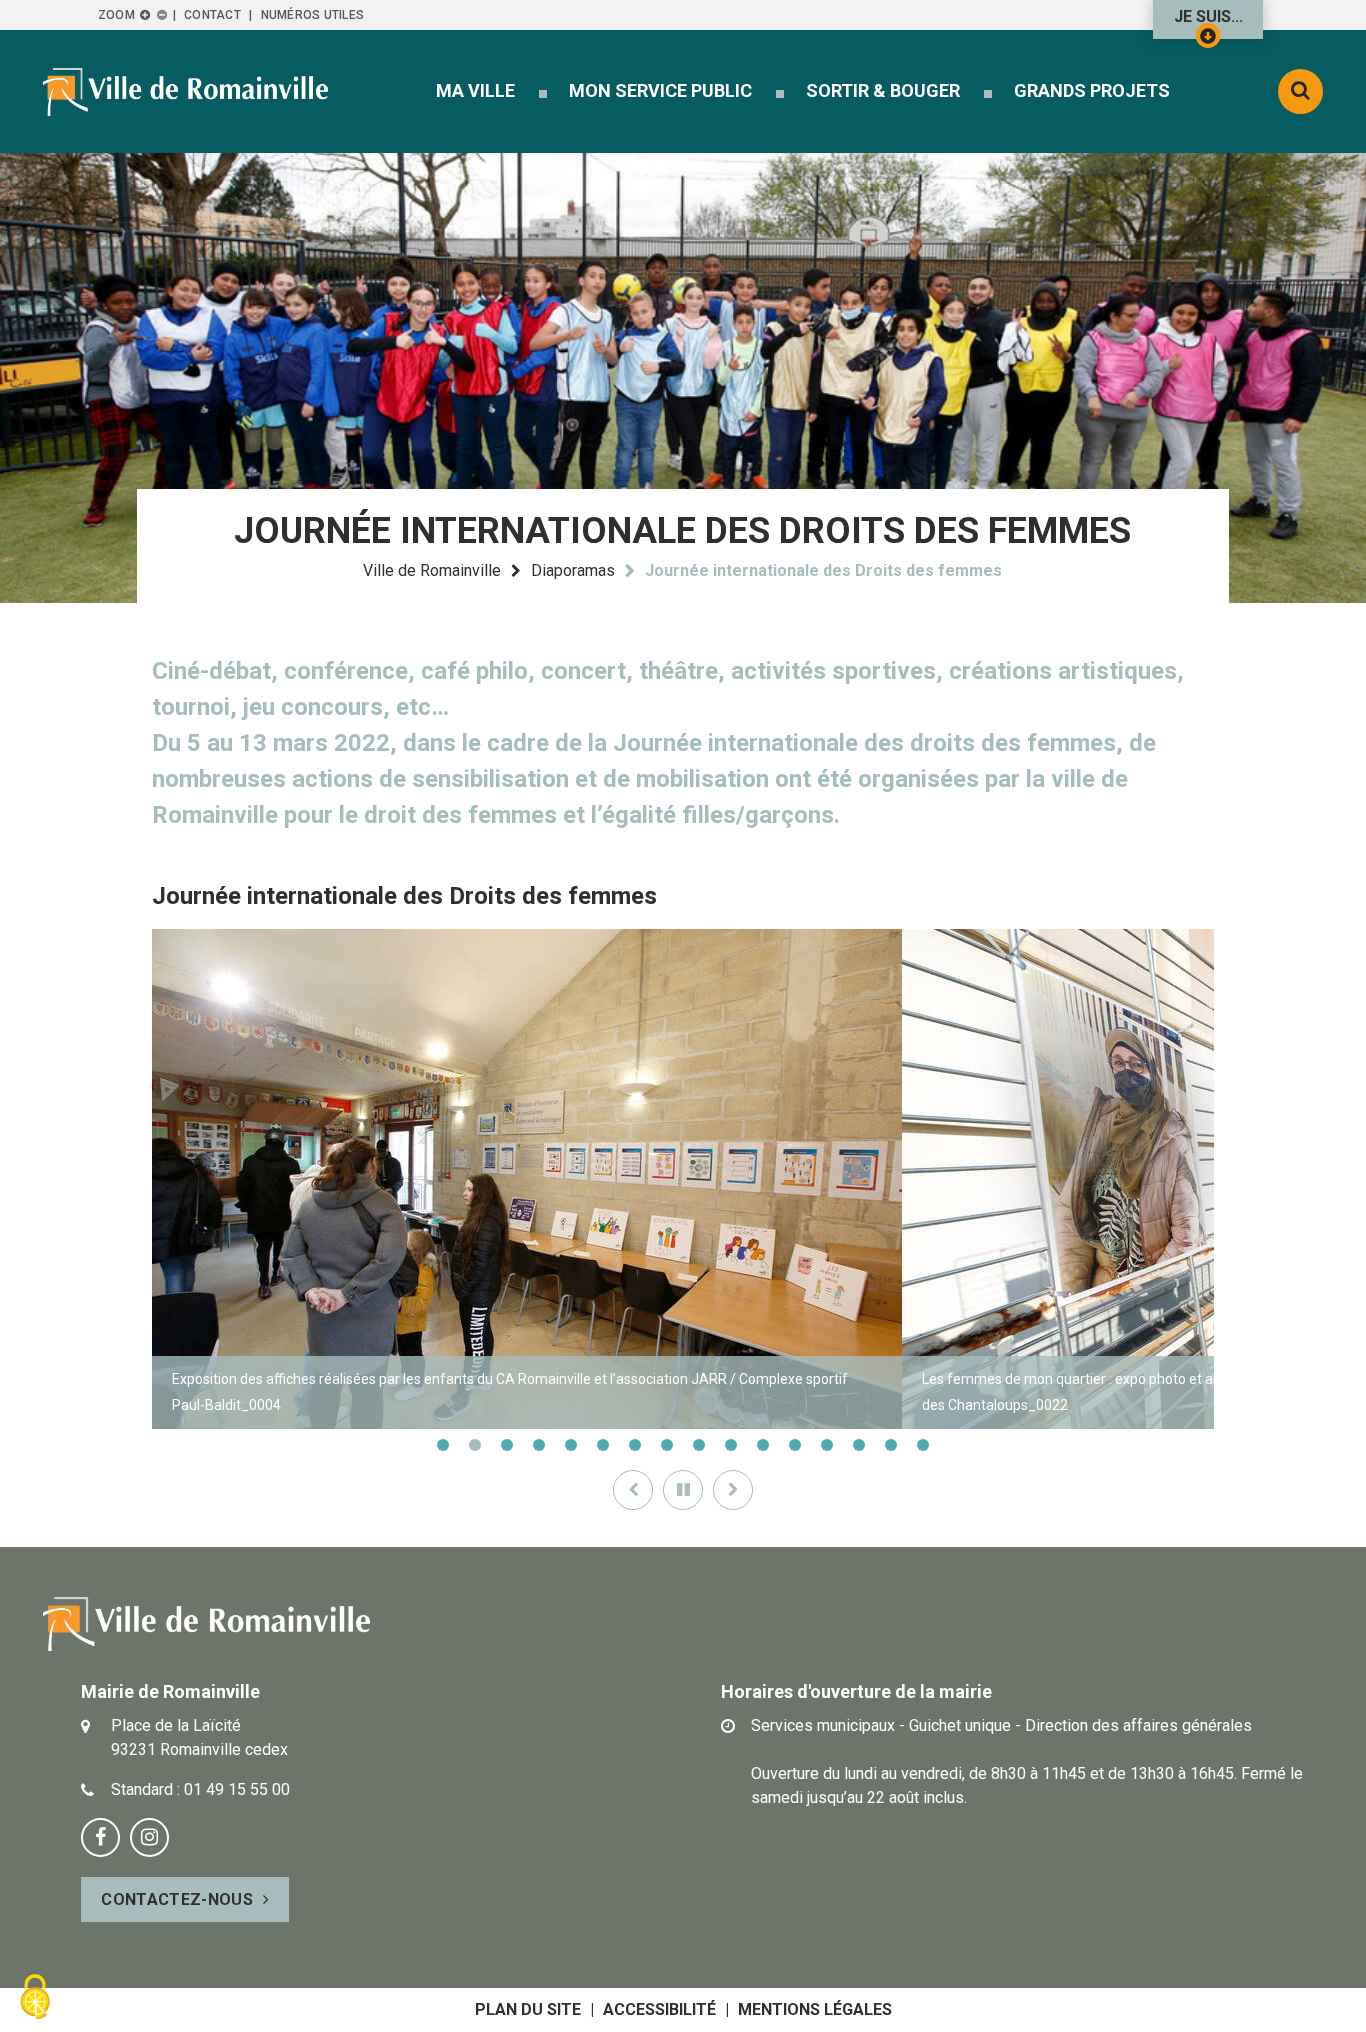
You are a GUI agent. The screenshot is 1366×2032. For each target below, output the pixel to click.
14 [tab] (859, 1445)
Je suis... (1208, 16)
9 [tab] (699, 1445)
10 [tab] (731, 1445)
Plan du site (528, 2009)
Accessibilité (659, 2009)
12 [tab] (795, 1445)
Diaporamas (573, 570)
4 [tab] (539, 1445)
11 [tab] (763, 1445)
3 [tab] (507, 1445)
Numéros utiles (312, 15)
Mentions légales (815, 2009)
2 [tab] (475, 1445)
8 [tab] (667, 1445)
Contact (212, 15)
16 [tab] (923, 1445)
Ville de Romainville (432, 570)
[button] (475, 90)
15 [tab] (891, 1445)
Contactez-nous (176, 1899)
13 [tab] (827, 1445)
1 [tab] (443, 1445)
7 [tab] (635, 1445)
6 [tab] (603, 1445)
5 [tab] (571, 1445)
